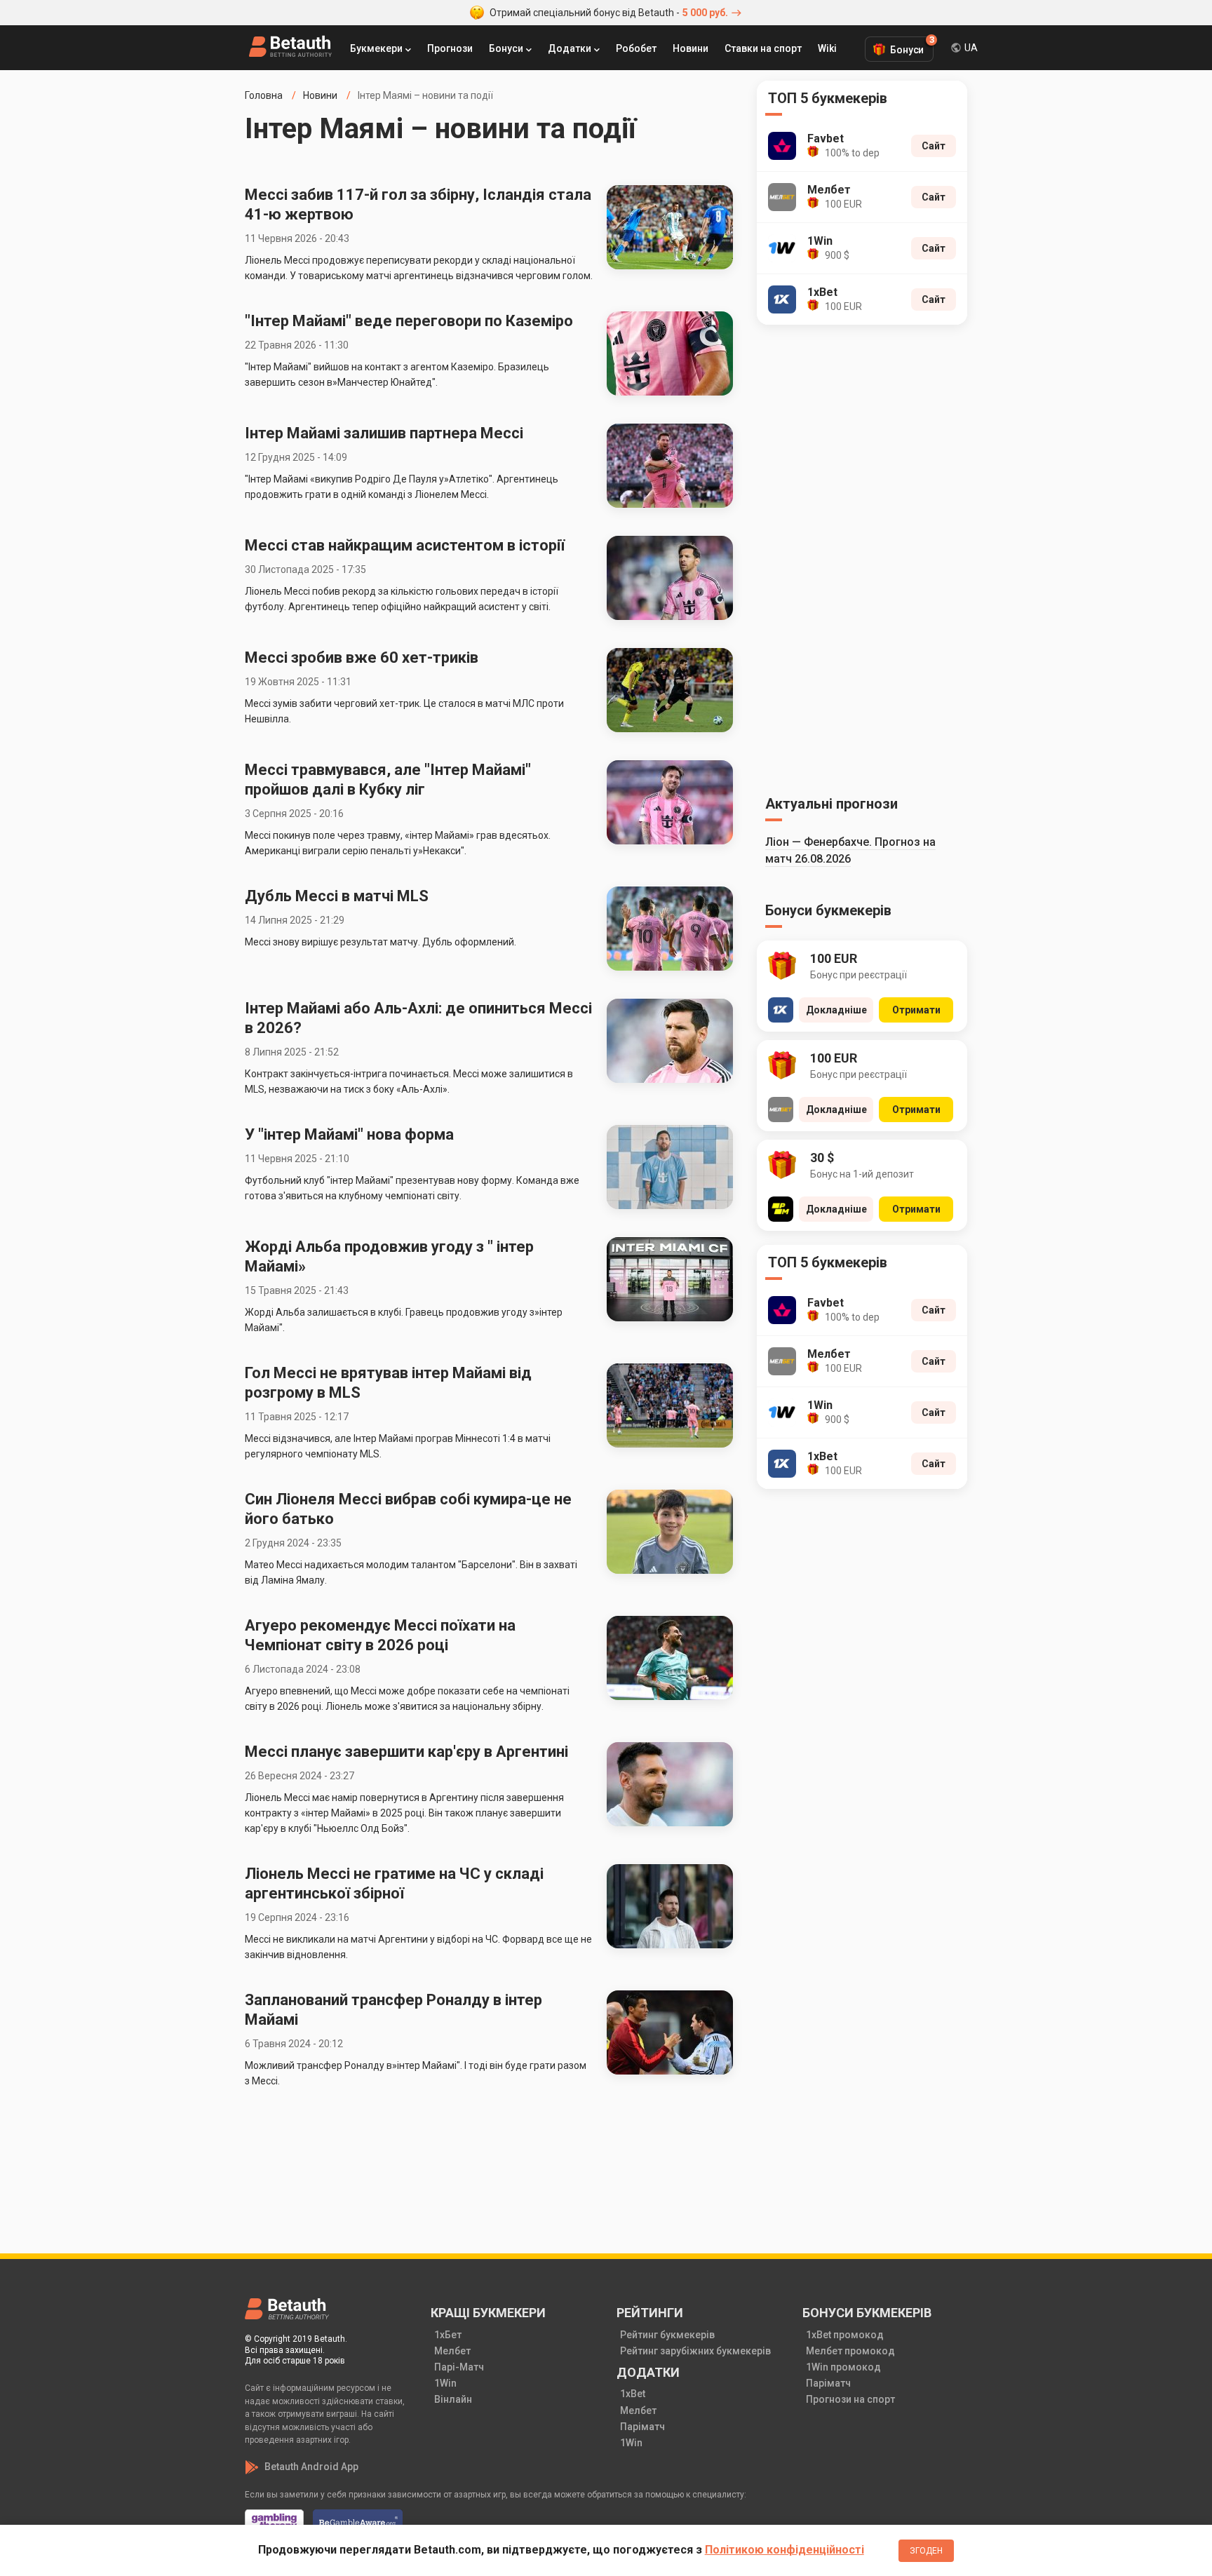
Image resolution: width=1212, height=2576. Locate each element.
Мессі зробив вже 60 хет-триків (362, 658)
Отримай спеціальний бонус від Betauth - (609, 13)
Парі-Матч (459, 2367)
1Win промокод (843, 2367)
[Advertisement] (862, 558)
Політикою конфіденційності (785, 2550)
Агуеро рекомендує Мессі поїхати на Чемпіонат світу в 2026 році (380, 1635)
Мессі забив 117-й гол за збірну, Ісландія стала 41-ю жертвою (418, 204)
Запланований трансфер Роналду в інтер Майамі (393, 2010)
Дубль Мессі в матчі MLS (337, 896)
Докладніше (836, 1010)
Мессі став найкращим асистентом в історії (405, 545)
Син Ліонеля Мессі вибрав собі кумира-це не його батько (408, 1509)
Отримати (916, 1010)
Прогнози (450, 48)
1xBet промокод (845, 2335)
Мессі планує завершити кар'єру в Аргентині (406, 1752)
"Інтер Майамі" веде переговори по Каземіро (409, 321)
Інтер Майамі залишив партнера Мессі (384, 433)
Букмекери (376, 48)
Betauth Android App (311, 2467)
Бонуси (506, 48)
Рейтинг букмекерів (667, 2335)
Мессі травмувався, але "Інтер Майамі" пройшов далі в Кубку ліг (388, 780)
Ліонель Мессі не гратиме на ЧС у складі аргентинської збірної (394, 1883)
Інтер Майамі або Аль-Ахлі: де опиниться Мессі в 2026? (418, 1018)
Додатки (570, 48)
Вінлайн (453, 2399)
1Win (445, 2383)
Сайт (934, 146)
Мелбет (452, 2351)
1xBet (633, 2394)
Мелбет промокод (850, 2351)
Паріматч (642, 2427)
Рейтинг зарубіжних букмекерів (695, 2351)
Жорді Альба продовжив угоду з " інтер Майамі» (389, 1256)
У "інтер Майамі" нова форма (349, 1134)
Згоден (926, 2551)
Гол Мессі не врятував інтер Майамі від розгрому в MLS (388, 1383)
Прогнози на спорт (850, 2399)
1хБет (448, 2335)
